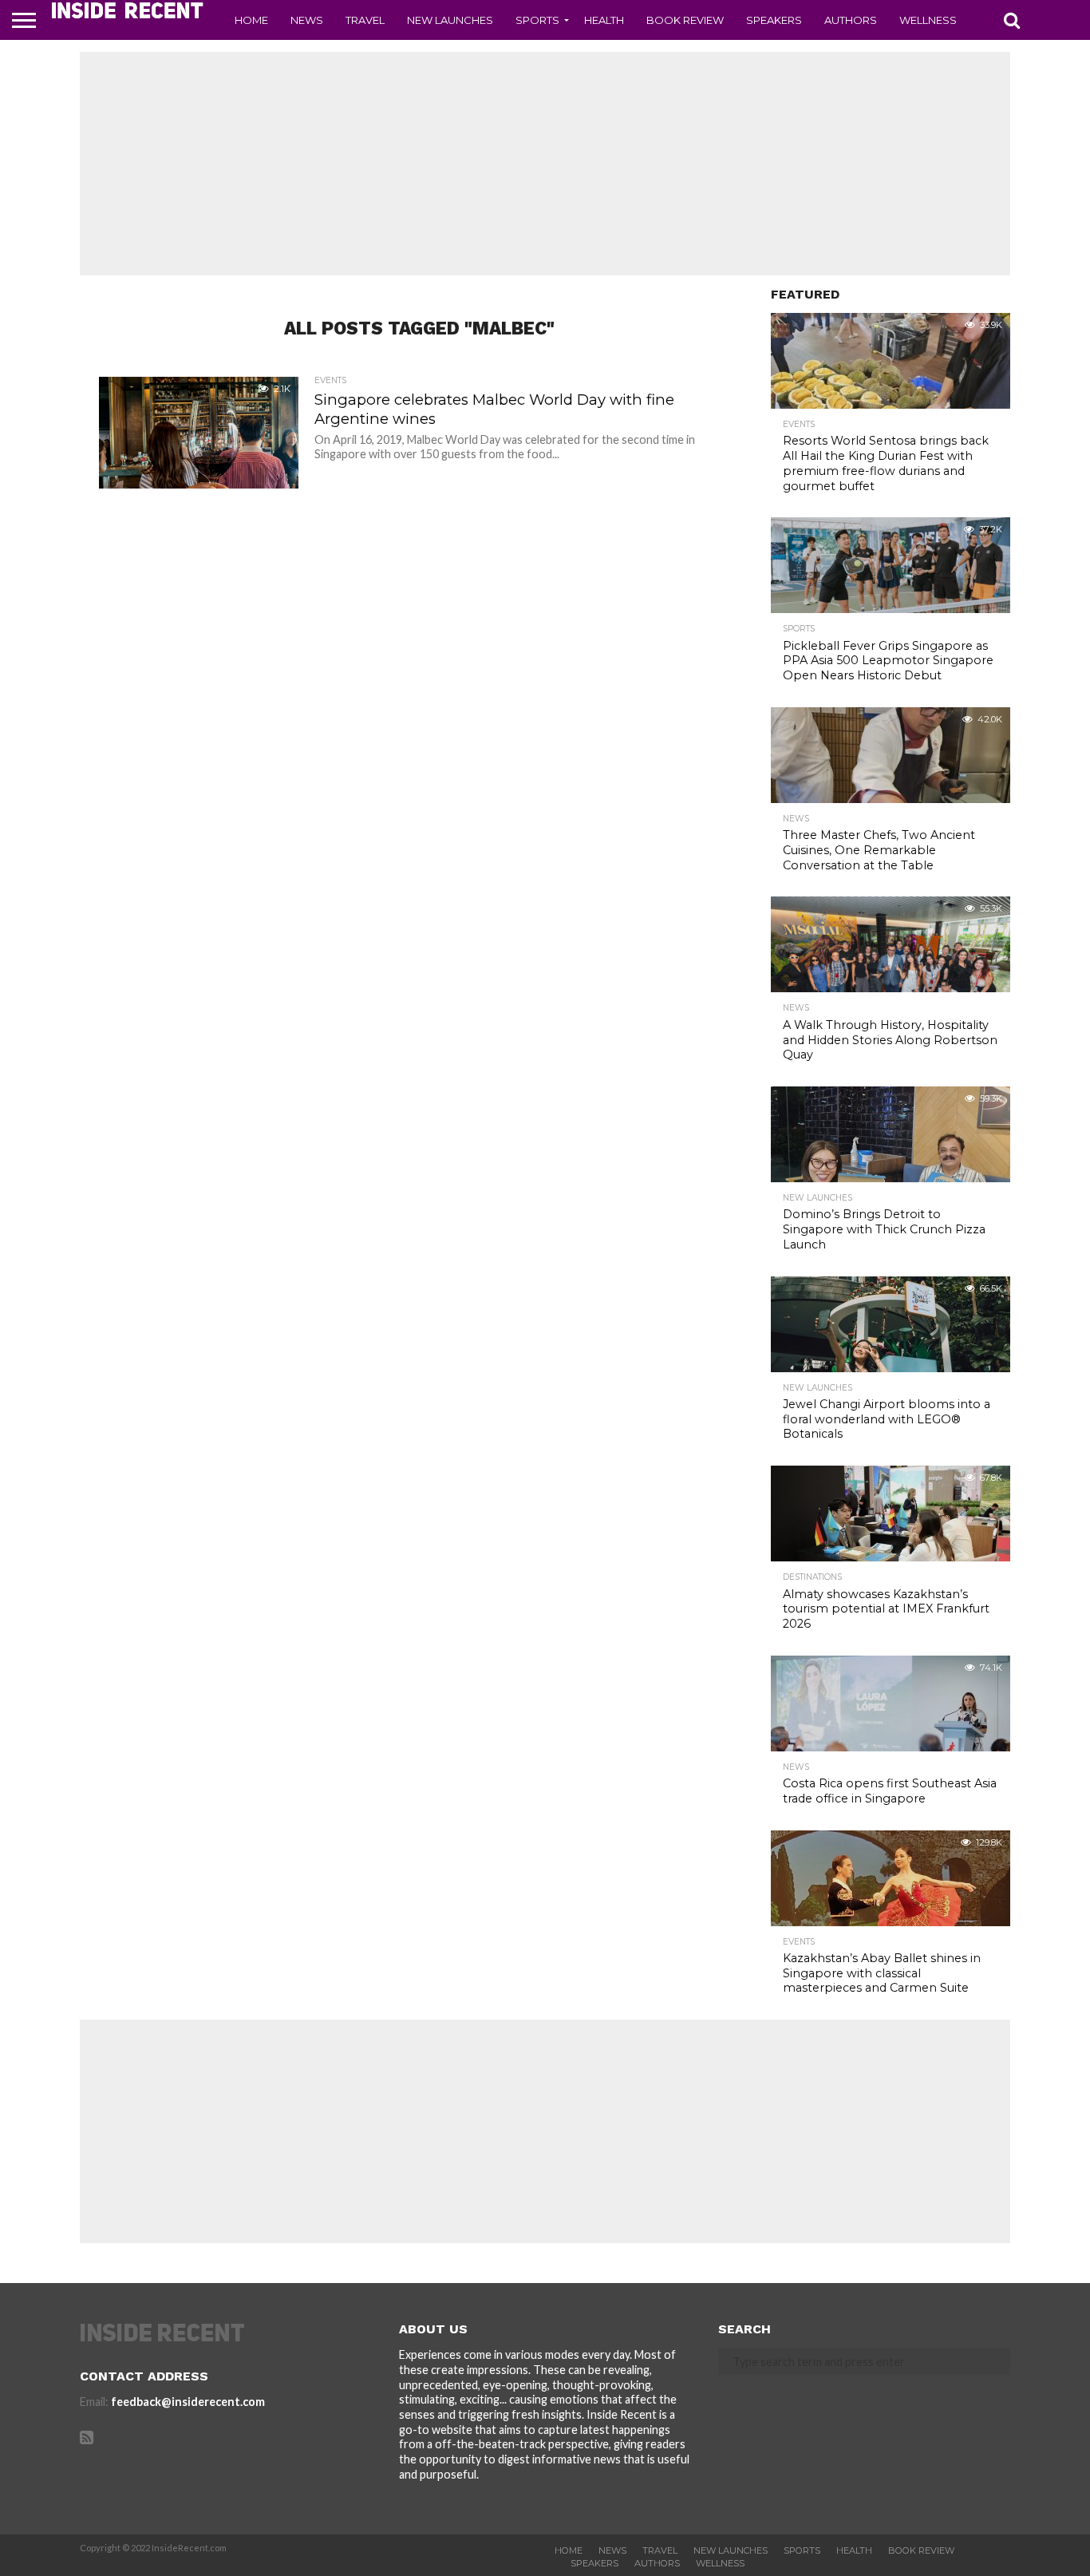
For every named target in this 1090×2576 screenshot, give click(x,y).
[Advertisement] (545, 164)
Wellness (928, 20)
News (307, 20)
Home (251, 20)
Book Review (685, 20)
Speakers (774, 20)
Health (604, 20)
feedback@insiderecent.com (188, 2402)
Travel (365, 20)
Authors (851, 20)
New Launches (450, 20)
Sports (537, 20)
